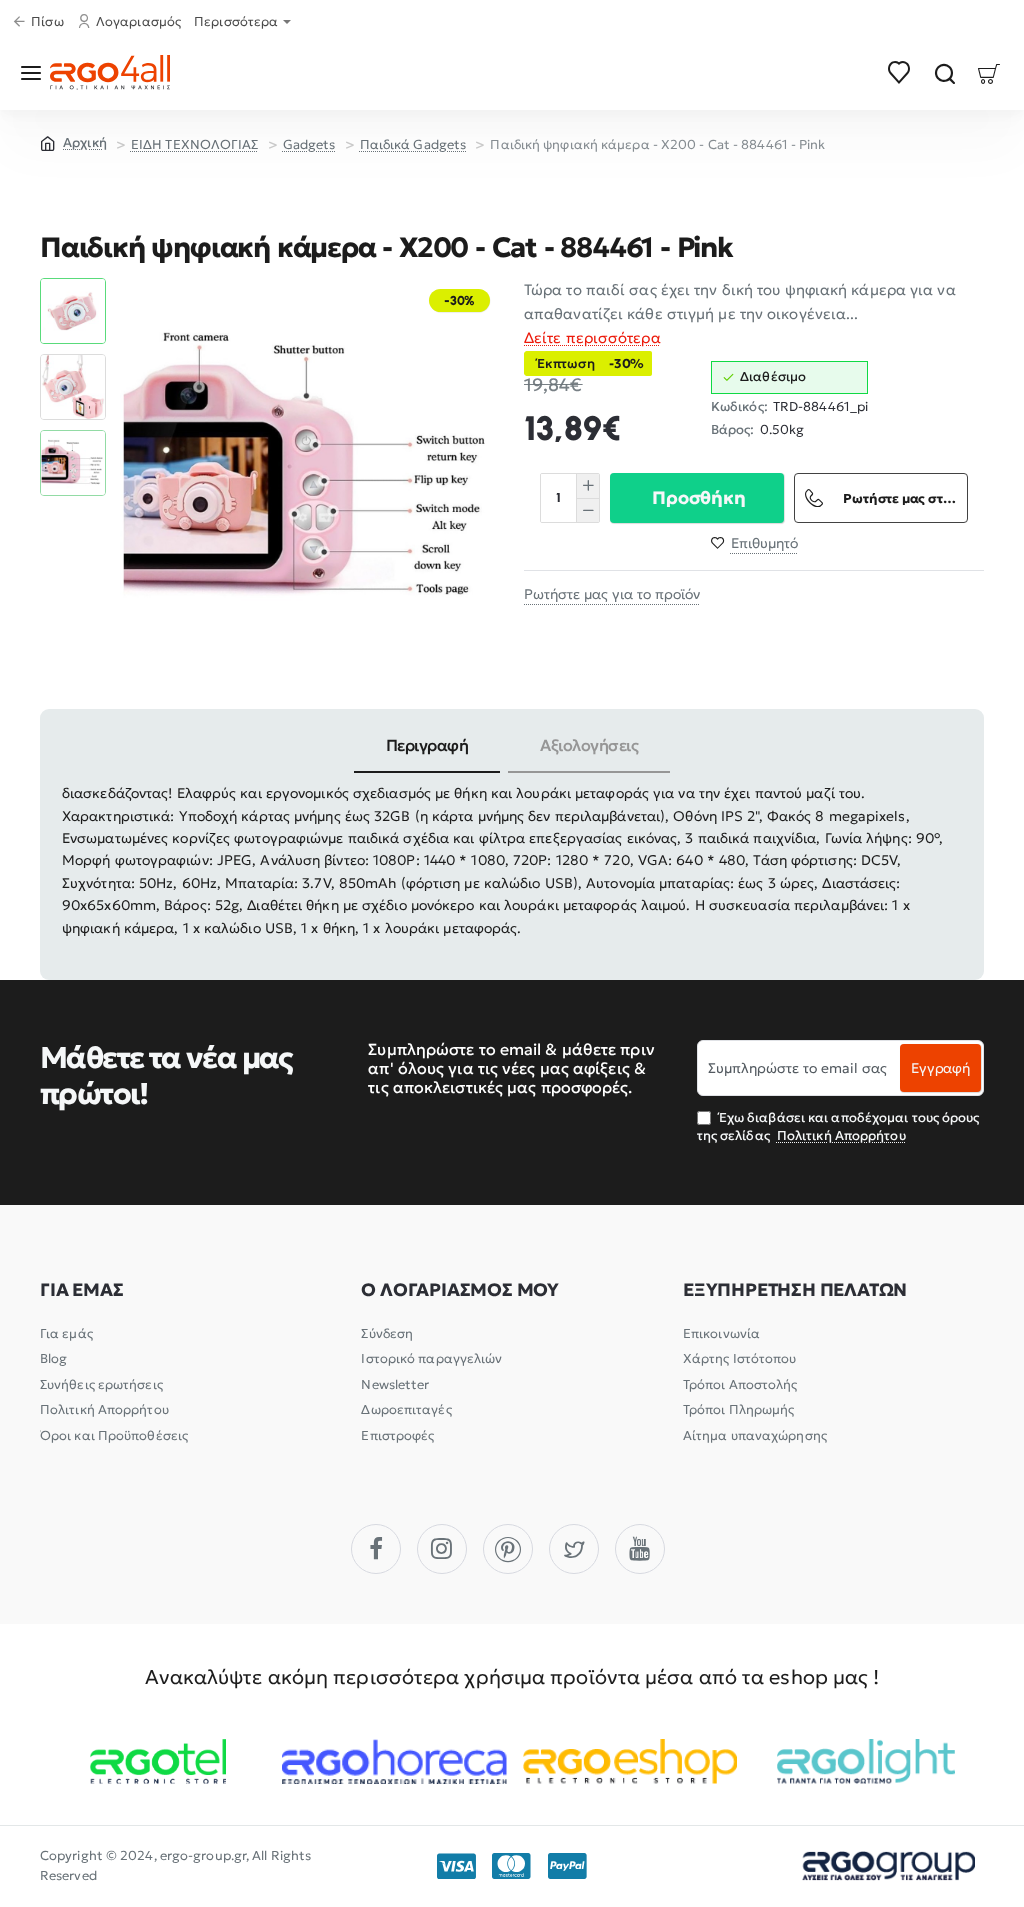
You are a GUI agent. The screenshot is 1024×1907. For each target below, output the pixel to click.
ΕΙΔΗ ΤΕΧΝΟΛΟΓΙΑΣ (195, 144)
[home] (73, 142)
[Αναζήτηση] (944, 72)
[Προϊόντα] (34, 72)
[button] (73, 286)
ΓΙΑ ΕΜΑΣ (81, 1290)
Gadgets (309, 144)
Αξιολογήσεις (589, 745)
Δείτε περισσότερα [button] (592, 337)
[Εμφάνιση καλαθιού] (989, 72)
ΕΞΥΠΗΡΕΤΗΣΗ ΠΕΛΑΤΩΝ (795, 1290)
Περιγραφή (427, 745)
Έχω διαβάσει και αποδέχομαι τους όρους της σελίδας (838, 1126)
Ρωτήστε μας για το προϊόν (612, 594)
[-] (587, 510)
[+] (587, 486)
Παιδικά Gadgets (413, 144)
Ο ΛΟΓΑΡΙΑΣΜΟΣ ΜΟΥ (460, 1290)
